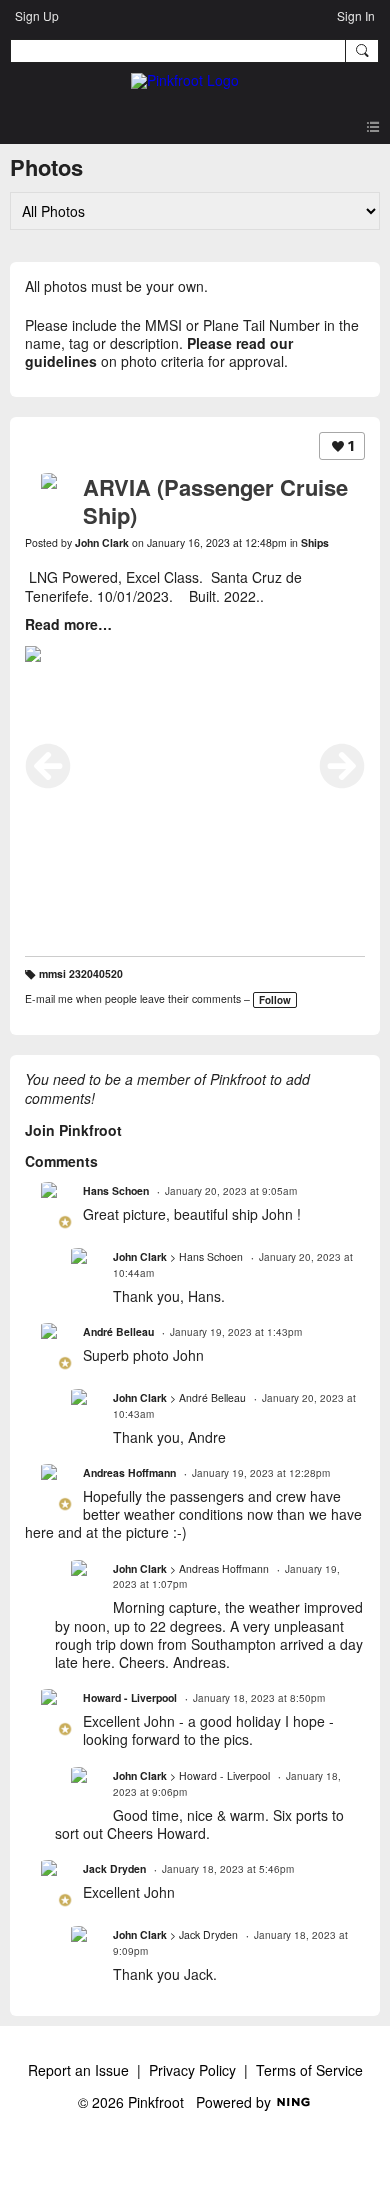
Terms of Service (309, 2070)
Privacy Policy (192, 2070)
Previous (48, 766)
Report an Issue (78, 2070)
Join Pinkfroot (73, 1130)
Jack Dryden (114, 1868)
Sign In (356, 15)
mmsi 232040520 (81, 973)
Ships (315, 542)
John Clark (102, 542)
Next (342, 766)
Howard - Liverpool (130, 1697)
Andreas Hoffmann (129, 1472)
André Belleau (118, 1331)
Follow (275, 1000)
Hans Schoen (116, 1190)
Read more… (68, 624)
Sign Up (37, 15)
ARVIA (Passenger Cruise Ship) (215, 501)
